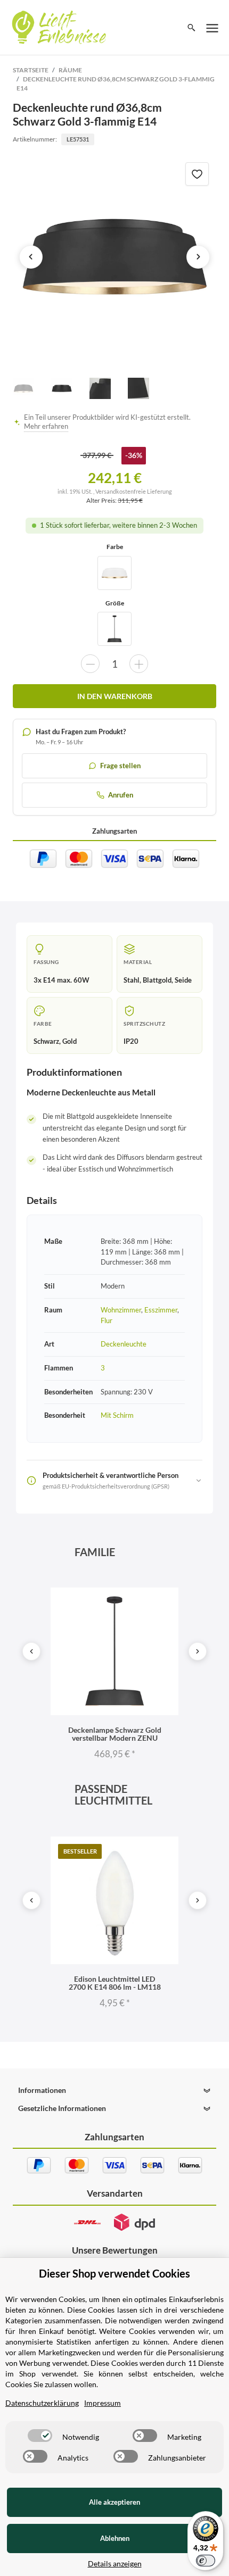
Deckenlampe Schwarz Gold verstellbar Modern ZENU (115, 1734)
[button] (114, 2090)
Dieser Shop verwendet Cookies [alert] (114, 2273)
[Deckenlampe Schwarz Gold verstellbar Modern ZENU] (114, 629)
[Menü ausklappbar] (212, 28)
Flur (107, 1320)
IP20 (131, 1041)
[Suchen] (191, 28)
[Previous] (31, 1651)
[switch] (40, 2436)
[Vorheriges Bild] (31, 257)
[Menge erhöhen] (139, 664)
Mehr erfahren (46, 426)
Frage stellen (120, 766)
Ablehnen (115, 2538)
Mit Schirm (117, 1415)
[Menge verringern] (90, 664)
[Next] (198, 1651)
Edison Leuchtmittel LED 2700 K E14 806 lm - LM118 (115, 1983)
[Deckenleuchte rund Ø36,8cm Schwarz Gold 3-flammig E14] (115, 257)
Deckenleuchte (124, 1344)
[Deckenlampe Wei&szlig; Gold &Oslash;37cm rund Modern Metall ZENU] (114, 573)
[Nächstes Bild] (198, 257)
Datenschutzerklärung (42, 2403)
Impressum (103, 2403)
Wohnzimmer (121, 1310)
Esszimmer (161, 1310)
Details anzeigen (115, 2563)
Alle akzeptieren (114, 2502)
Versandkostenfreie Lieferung (134, 491)
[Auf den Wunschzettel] (197, 174)
